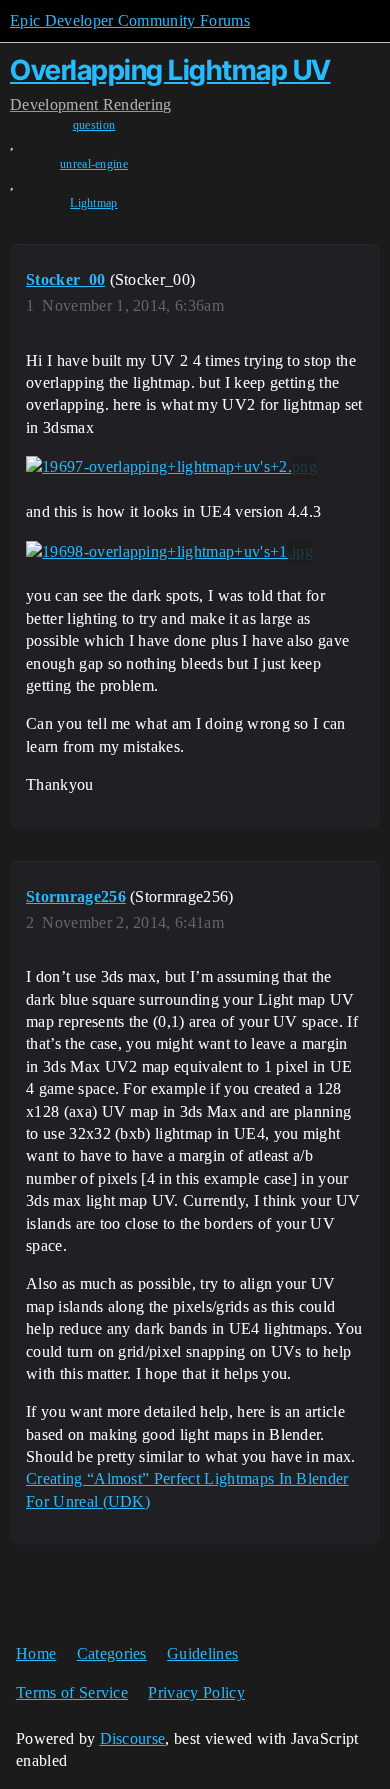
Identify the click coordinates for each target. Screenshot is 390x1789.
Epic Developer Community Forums (130, 20)
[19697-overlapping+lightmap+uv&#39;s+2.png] (171, 467)
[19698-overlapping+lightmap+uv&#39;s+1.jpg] (169, 551)
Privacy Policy (196, 1692)
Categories (112, 1653)
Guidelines (202, 1653)
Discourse (133, 1738)
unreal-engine (94, 164)
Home (36, 1653)
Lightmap (94, 203)
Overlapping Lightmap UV (170, 70)
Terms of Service (72, 1692)
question (94, 125)
